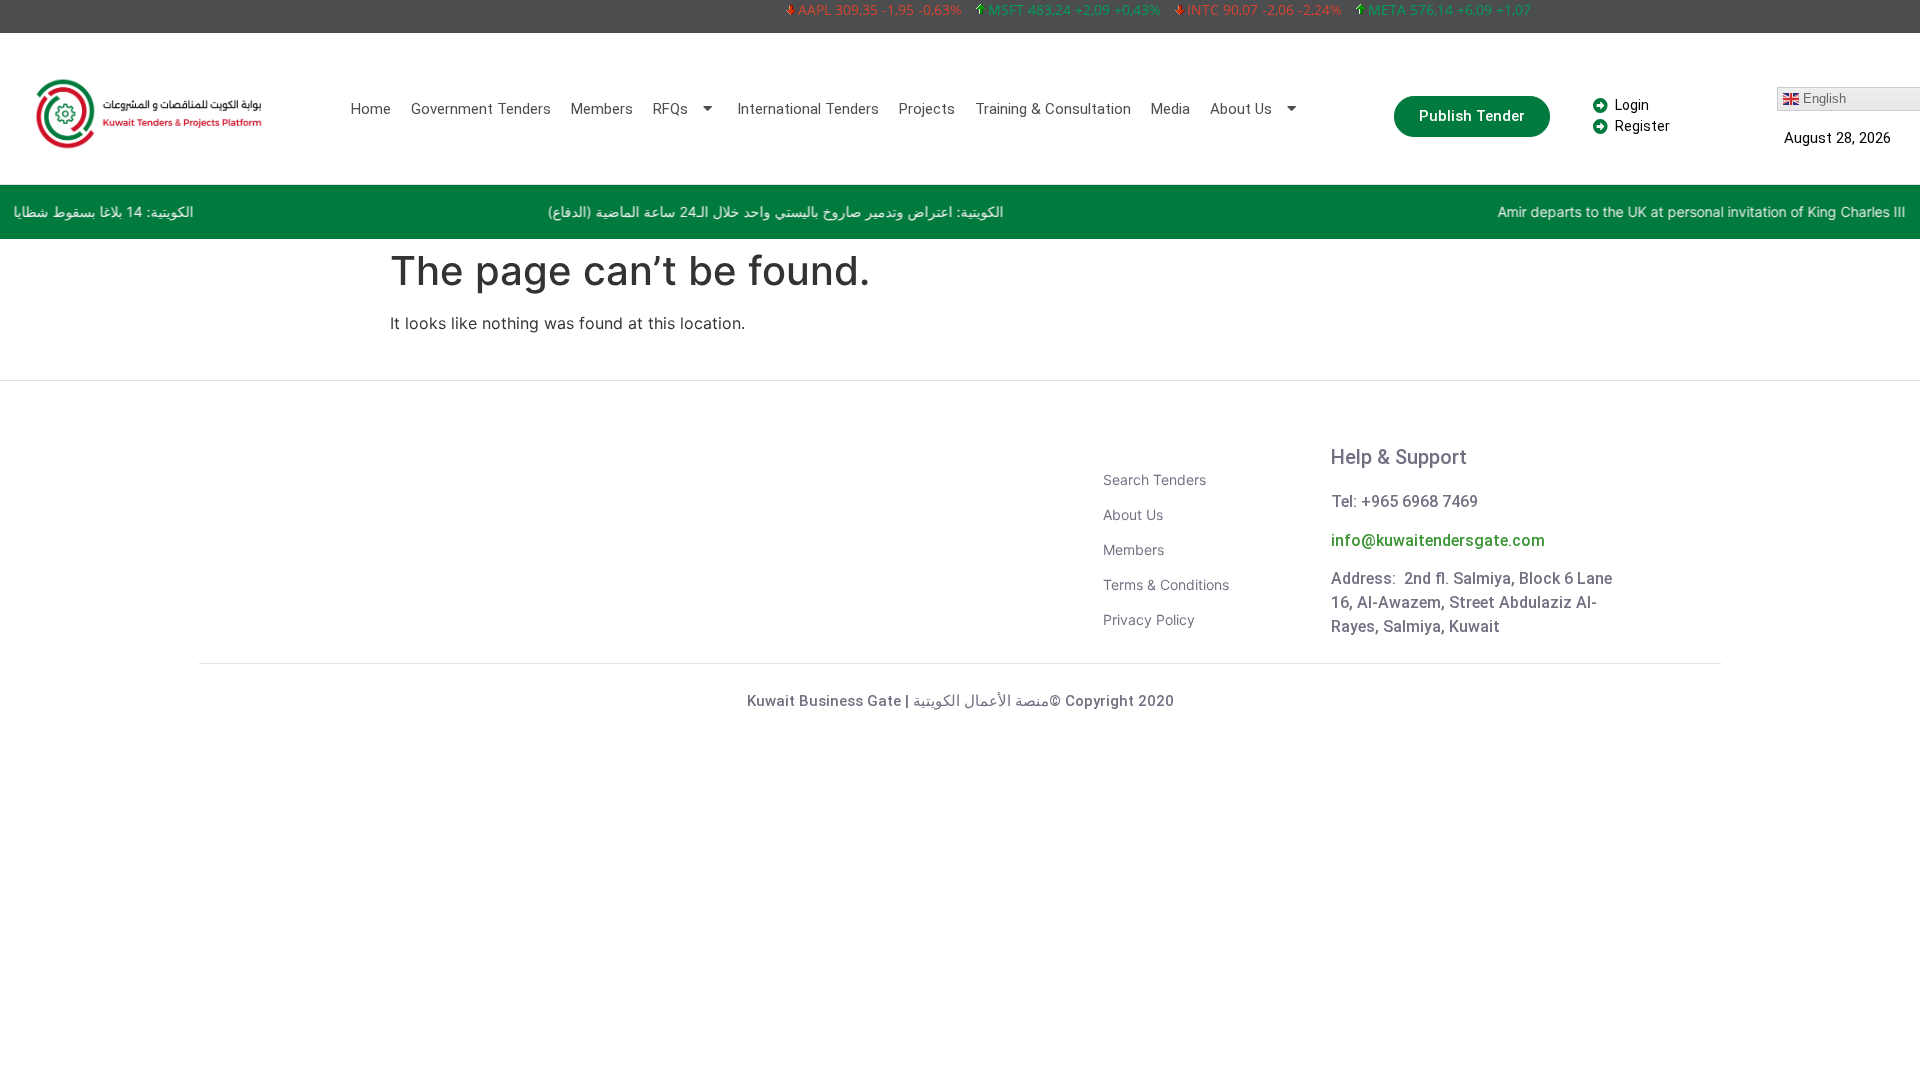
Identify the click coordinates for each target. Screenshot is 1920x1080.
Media (1170, 109)
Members (602, 109)
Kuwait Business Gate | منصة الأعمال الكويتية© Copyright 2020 (960, 701)
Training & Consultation (1053, 109)
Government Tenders (481, 109)
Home (371, 109)
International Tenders (808, 109)
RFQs (670, 109)
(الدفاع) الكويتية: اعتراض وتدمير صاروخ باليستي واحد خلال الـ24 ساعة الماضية (634, 211)
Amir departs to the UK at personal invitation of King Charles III (1560, 211)
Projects (927, 109)
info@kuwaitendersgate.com (1438, 540)
